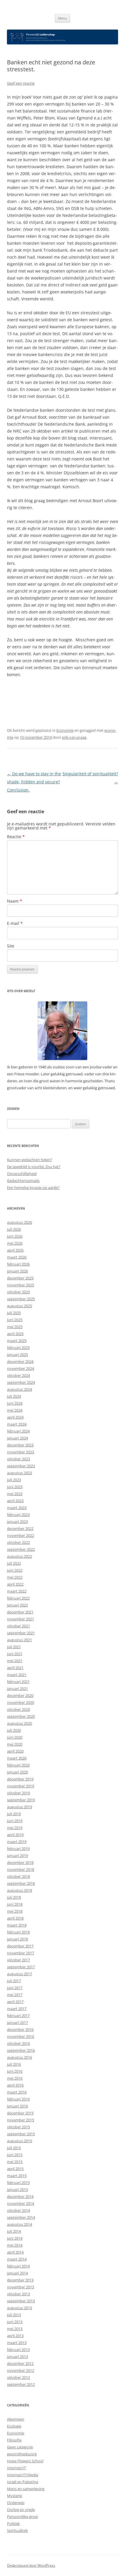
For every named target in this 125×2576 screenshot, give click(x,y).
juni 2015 (15, 2155)
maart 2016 (17, 2092)
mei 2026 (15, 1243)
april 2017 (15, 2002)
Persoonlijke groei (22, 2517)
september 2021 (21, 1633)
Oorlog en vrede (21, 2510)
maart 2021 (17, 1675)
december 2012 (20, 2363)
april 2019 (15, 1835)
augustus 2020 (19, 1723)
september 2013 (21, 2301)
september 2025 (21, 1299)
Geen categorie (20, 2447)
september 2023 (21, 1466)
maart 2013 (17, 2343)
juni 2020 (15, 1737)
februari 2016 (18, 2099)
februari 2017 (18, 2016)
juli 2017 (14, 1981)
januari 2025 (17, 1355)
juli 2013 (14, 2315)
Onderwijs (16, 2503)
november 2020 (20, 1702)
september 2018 (21, 1883)
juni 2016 (15, 2071)
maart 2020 (17, 1758)
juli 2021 (14, 1647)
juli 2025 (14, 1313)
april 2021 (15, 1668)
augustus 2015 (19, 2141)
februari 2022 (18, 1598)
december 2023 (20, 1445)
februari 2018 (18, 1932)
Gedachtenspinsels (23, 1181)
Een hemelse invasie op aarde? (33, 1188)
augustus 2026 (19, 1222)
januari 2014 (17, 2273)
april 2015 (15, 2169)
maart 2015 (17, 2176)
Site (11, 946)
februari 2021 (18, 1682)
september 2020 (21, 1716)
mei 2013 (15, 2329)
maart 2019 (17, 1842)
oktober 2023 (18, 1459)
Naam (15, 901)
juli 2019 (14, 1814)
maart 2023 (17, 1508)
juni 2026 (15, 1236)
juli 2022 (14, 1563)
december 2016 (20, 2029)
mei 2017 (15, 1995)
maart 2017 (17, 2009)
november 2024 (20, 1368)
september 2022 (21, 1549)
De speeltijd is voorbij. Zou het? (34, 1167)
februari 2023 (18, 1515)
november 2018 (20, 1869)
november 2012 (20, 2370)
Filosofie (14, 2440)
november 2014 (20, 2203)
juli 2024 (14, 1396)
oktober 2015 (18, 2127)
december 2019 (20, 1779)
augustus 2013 (19, 2308)
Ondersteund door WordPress (31, 2565)
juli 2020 (14, 1730)
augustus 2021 (19, 1640)
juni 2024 (15, 1403)
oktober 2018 (18, 1876)
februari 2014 (18, 2266)
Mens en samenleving (26, 2489)
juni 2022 (15, 1570)
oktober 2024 (18, 1375)
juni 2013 (15, 2322)
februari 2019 (18, 1849)
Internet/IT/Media (23, 2475)
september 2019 (21, 1800)
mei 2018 (15, 1911)
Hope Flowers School (25, 2461)
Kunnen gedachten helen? (30, 1160)
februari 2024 (18, 1431)
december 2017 (20, 1946)
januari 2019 (17, 1856)
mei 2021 (15, 1661)
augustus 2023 (19, 1473)
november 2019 (20, 1786)
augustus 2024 (19, 1389)
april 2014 (15, 2252)
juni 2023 (15, 1487)
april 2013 (15, 2336)
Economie (65, 730)
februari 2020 (18, 1765)
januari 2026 (17, 1271)
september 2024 (21, 1382)
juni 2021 (15, 1654)
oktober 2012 (18, 2377)
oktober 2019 (18, 1793)
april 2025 (15, 1334)
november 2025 (20, 1285)
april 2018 (15, 1918)
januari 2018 (17, 1939)
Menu (63, 18)
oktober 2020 (18, 1709)
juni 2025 (15, 1320)
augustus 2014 (19, 2224)
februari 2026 (18, 1264)
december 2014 (20, 2196)
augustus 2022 (19, 1556)
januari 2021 (17, 1689)
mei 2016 (15, 2078)
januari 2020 (17, 1772)
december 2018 (20, 1862)
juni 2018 (15, 1904)
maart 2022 (17, 1591)
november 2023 (20, 1452)
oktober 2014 (18, 2210)
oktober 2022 (18, 1542)
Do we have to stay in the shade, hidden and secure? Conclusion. (34, 782)
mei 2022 (15, 1577)
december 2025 (20, 1278)
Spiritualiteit (17, 2530)
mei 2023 (15, 1494)
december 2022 (20, 1528)
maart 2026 (17, 1257)
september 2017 (21, 1967)
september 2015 (21, 2134)
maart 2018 (17, 1925)
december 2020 (20, 1695)
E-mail (15, 923)
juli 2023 (14, 1480)
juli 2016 (14, 2064)
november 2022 (20, 1535)
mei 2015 (15, 2162)
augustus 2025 (19, 1306)
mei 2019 (15, 1828)
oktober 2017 (18, 1960)
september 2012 (21, 2384)
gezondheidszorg (22, 2454)
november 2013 (20, 2287)
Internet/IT (16, 2468)
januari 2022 (17, 1605)
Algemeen (16, 2419)
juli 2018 (14, 1897)
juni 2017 (15, 1988)
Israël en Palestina (23, 2482)
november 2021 (20, 1619)
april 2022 (15, 1584)
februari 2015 (18, 2183)
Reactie (16, 837)
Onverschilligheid (22, 1174)
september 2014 (21, 2217)
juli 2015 (14, 2148)
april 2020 (15, 1751)
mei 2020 (15, 1744)
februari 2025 (18, 1348)
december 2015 (20, 2113)
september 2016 (21, 2050)
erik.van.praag (74, 737)
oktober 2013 (18, 2294)
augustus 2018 (19, 1890)
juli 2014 (14, 2231)
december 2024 (20, 1361)
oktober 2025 (18, 1292)
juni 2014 (15, 2238)
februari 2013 (18, 2350)
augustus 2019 (19, 1807)
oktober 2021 (18, 1626)
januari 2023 (17, 1522)
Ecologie (14, 2426)
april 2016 (15, 2085)
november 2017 (20, 1953)
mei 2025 (15, 1327)
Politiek (13, 2524)
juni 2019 (15, 1821)
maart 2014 (17, 2259)
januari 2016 (17, 2106)
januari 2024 (17, 1438)
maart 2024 (17, 1424)
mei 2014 (15, 2245)
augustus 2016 (19, 2057)
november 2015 (20, 2120)
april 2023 (15, 1501)
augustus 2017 (19, 1974)
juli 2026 (14, 1229)
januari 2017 (17, 2023)
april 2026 (15, 1250)
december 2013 (20, 2280)
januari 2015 (17, 2190)
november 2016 (20, 2036)
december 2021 (20, 1612)
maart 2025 (17, 1341)
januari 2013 (17, 2357)
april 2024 (15, 1417)
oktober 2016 (18, 2043)
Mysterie (15, 2496)
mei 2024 (15, 1410)
